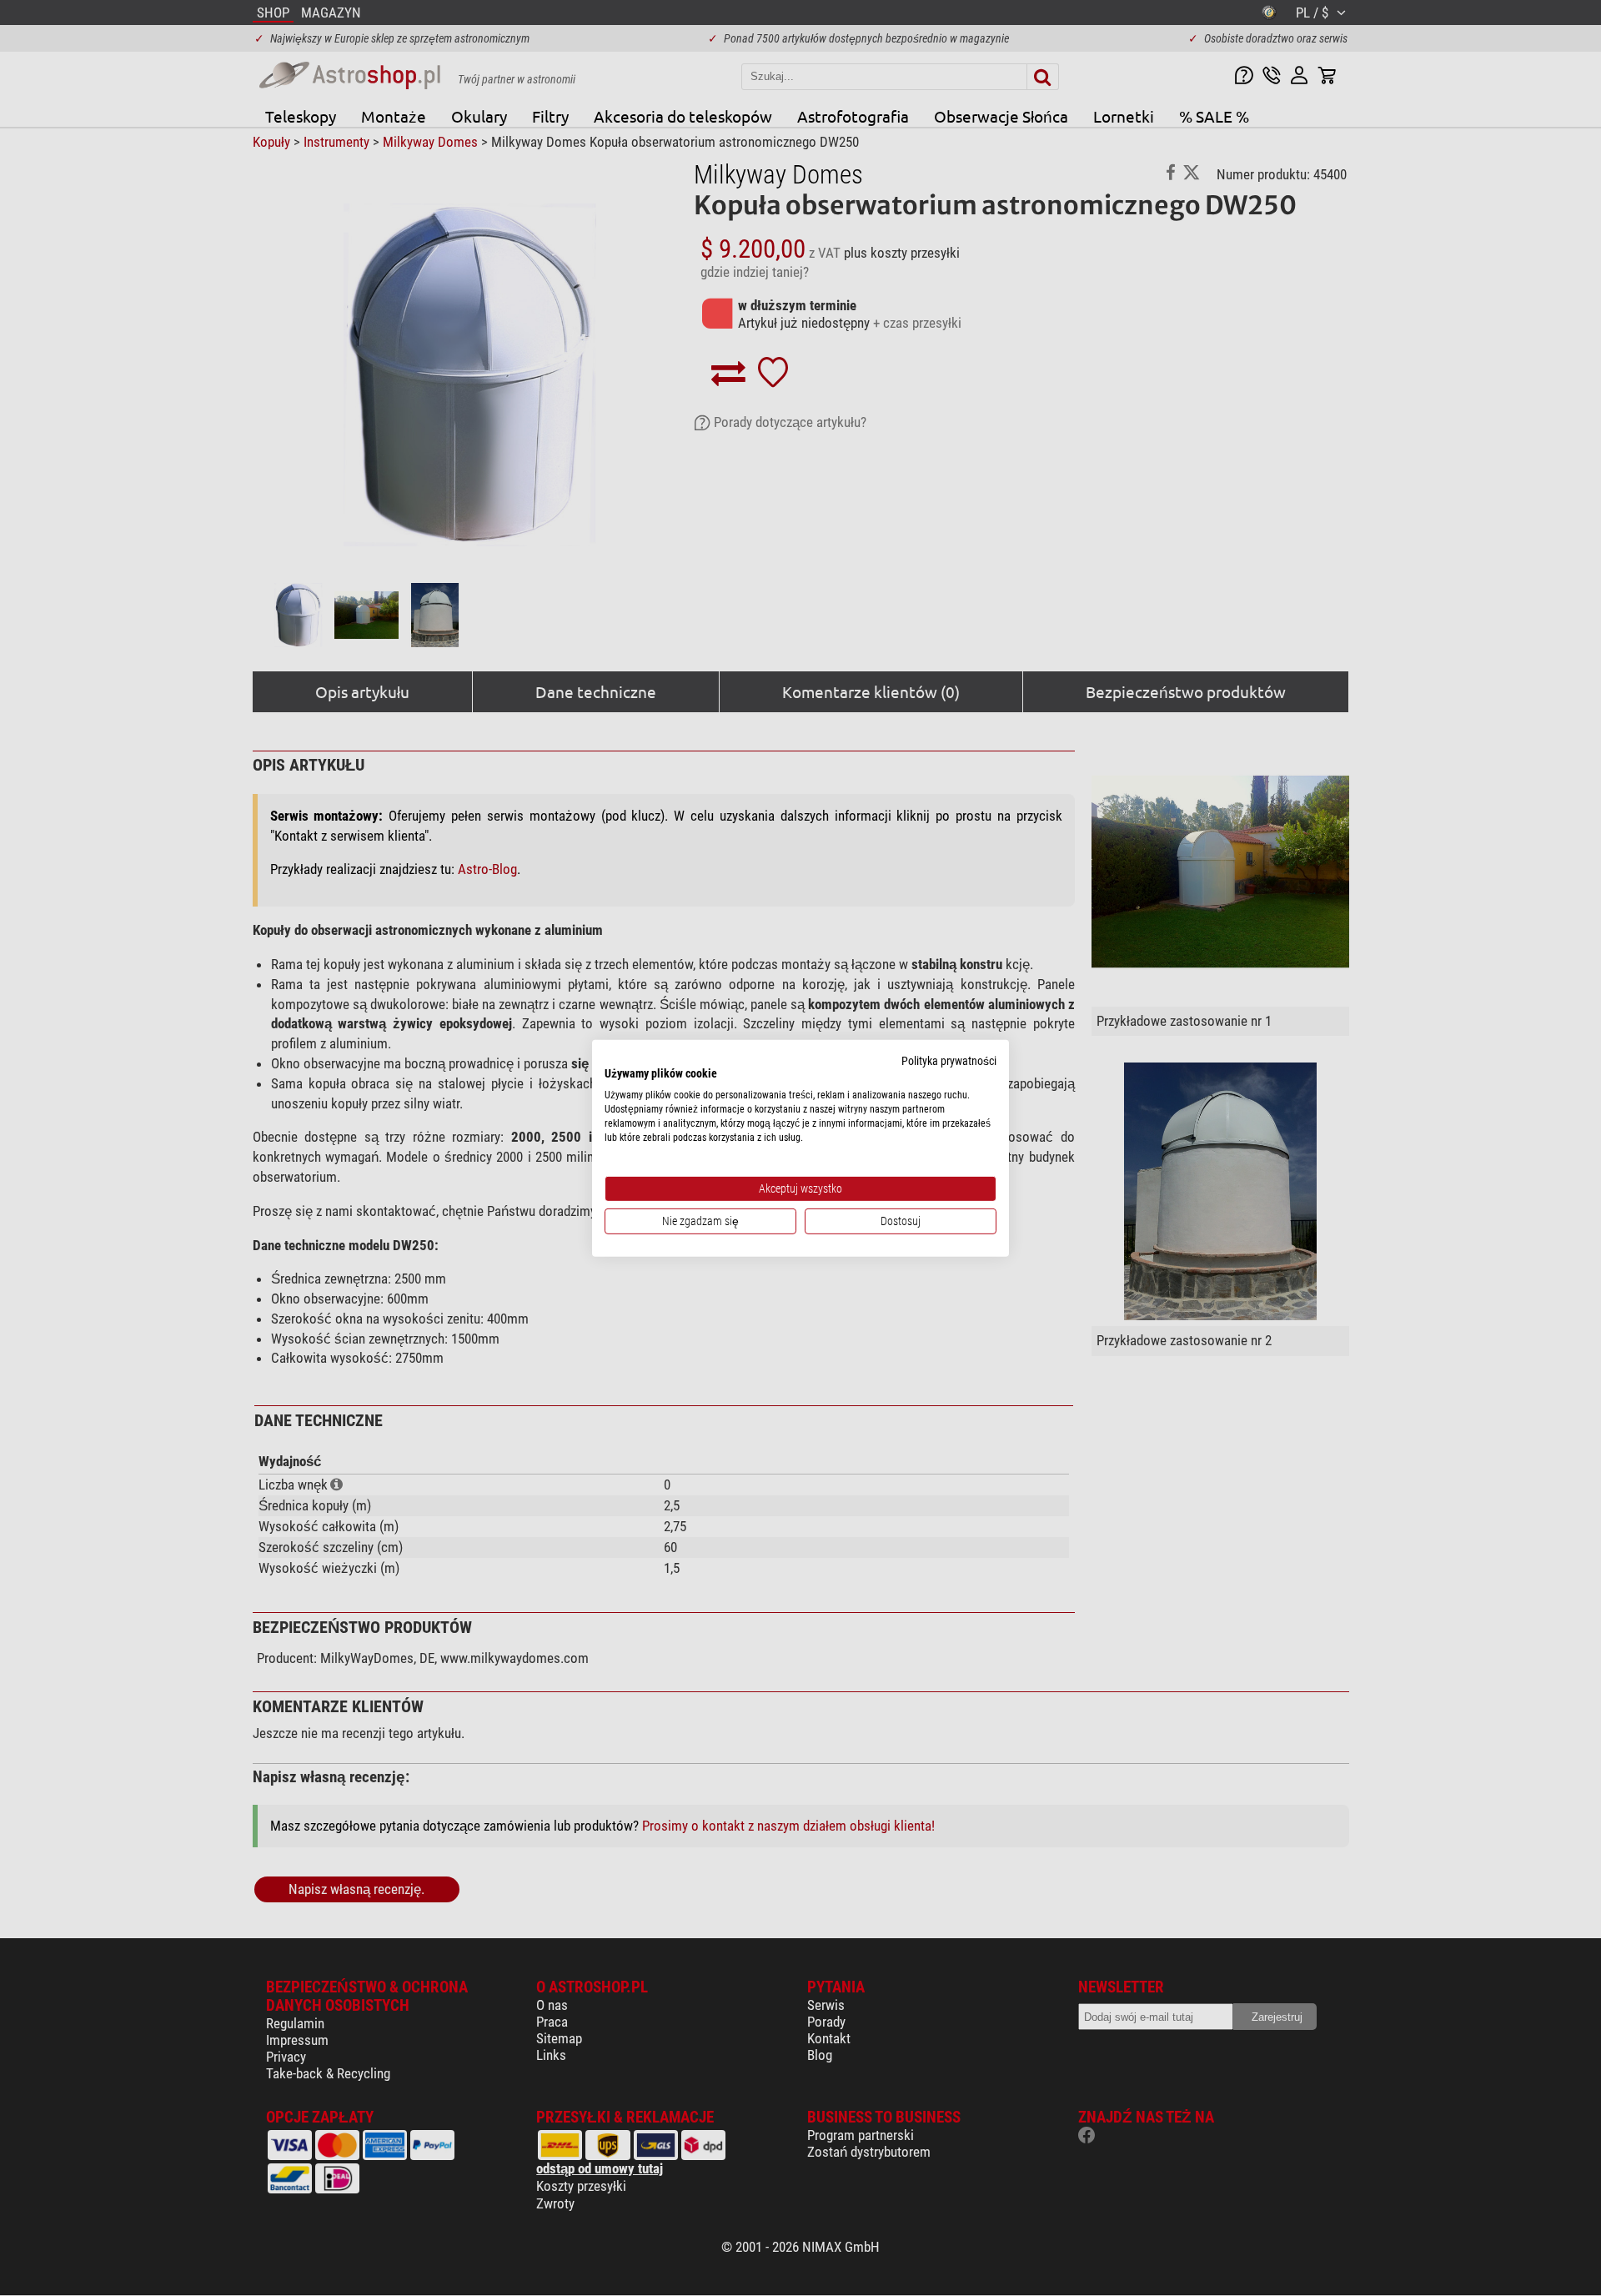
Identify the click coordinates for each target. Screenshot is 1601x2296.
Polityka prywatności (949, 1060)
